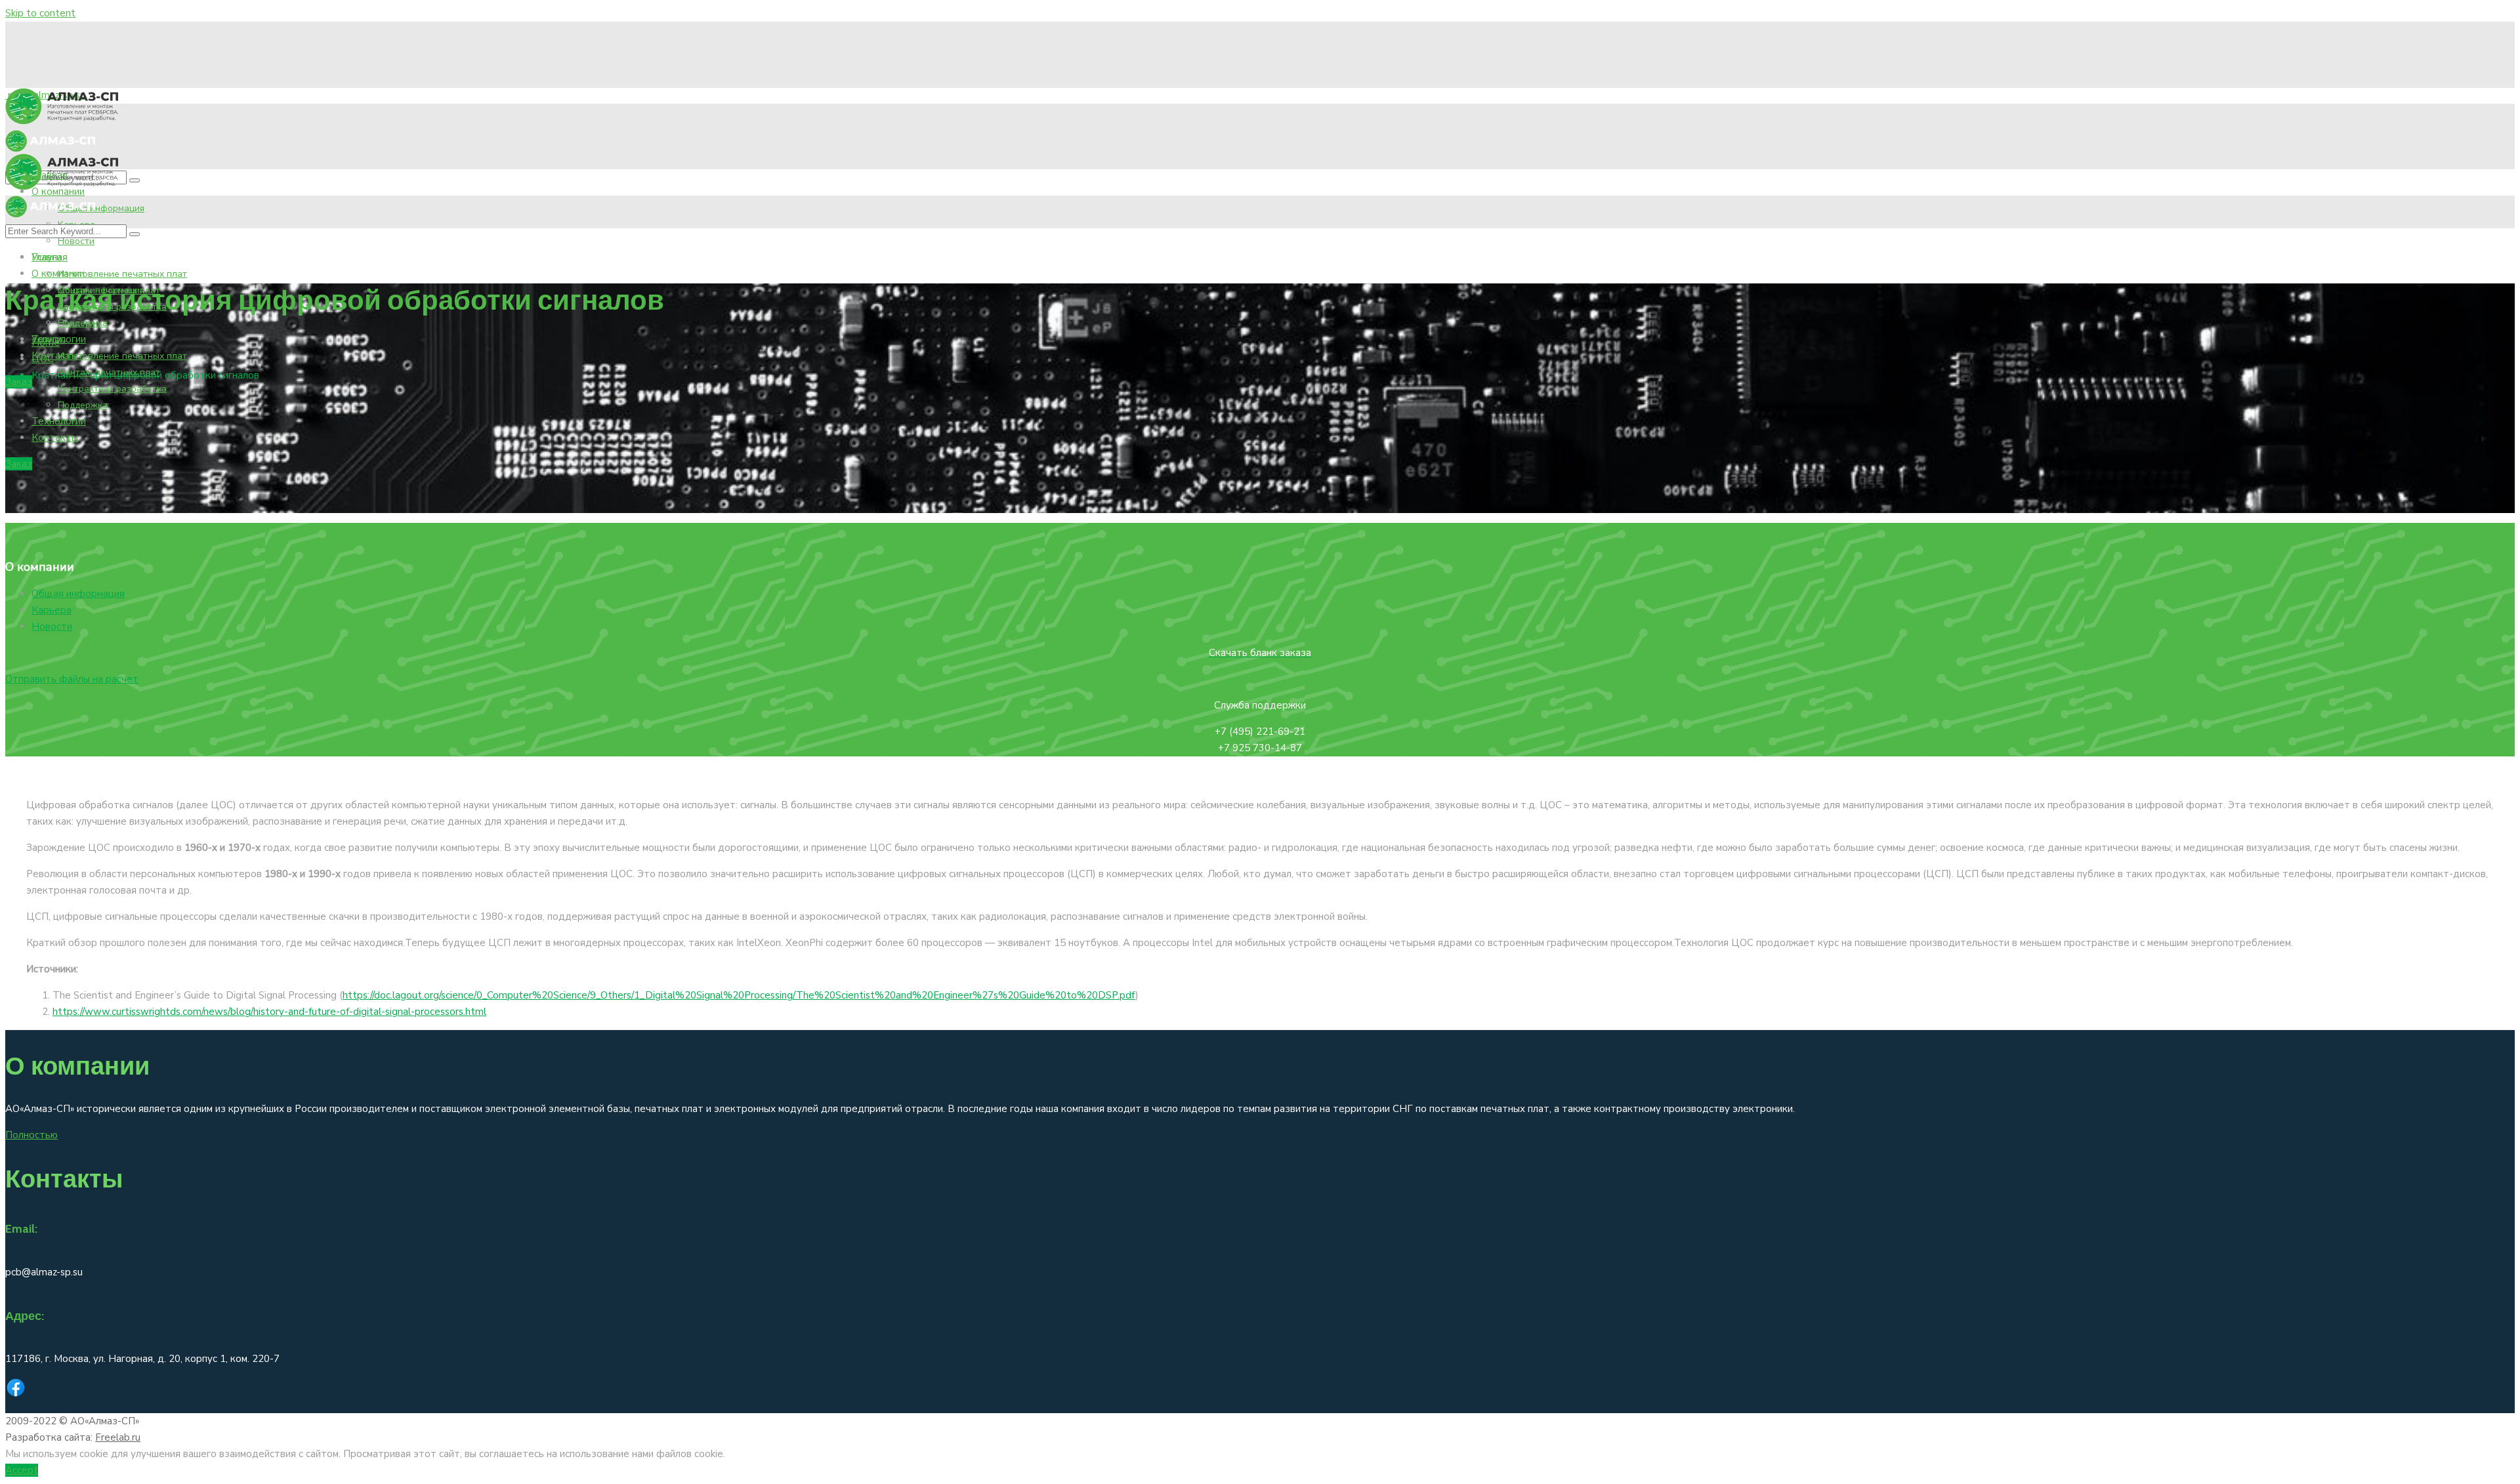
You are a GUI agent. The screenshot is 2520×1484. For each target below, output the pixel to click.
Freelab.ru (118, 1437)
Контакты (55, 356)
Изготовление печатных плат (122, 274)
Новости (76, 241)
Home (46, 342)
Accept (22, 1470)
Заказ (19, 382)
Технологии (59, 421)
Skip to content (40, 13)
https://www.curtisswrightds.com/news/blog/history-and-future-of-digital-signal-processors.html (269, 1012)
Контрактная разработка (112, 389)
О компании (58, 274)
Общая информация (101, 208)
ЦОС (43, 359)
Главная (50, 257)
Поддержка (83, 405)
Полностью (31, 1135)
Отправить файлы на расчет (72, 679)
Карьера (52, 610)
